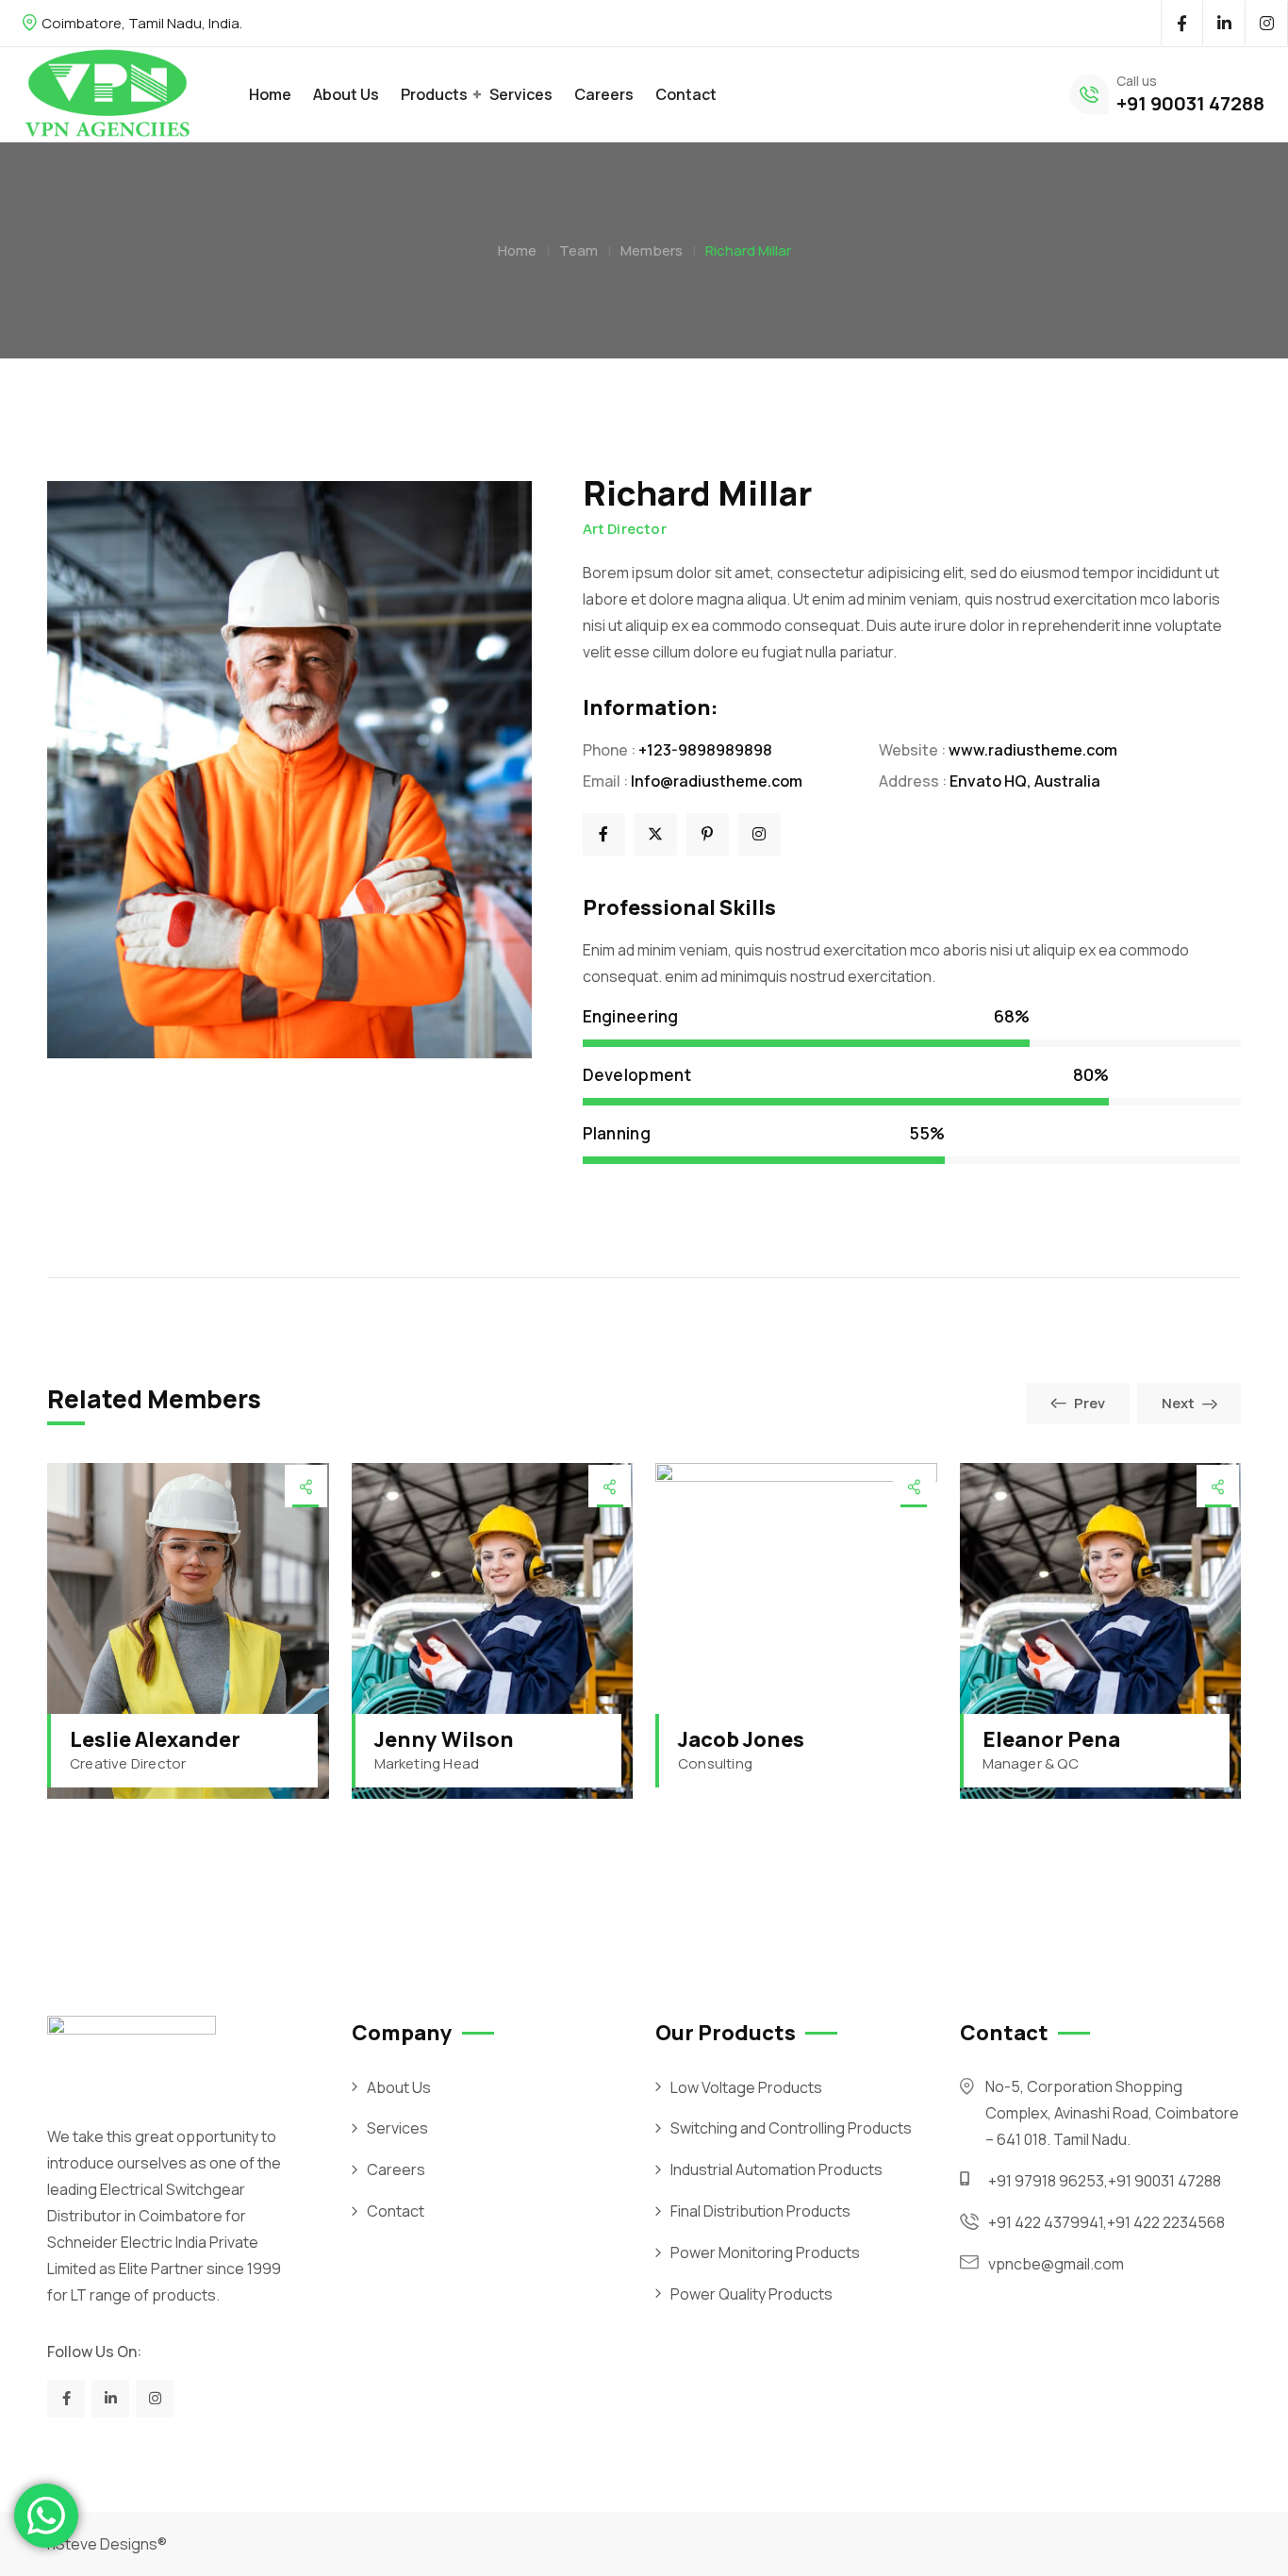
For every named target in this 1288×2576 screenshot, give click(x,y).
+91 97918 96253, (1048, 2181)
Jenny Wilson (444, 1739)
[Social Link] (1182, 24)
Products (434, 94)
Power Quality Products (751, 2294)
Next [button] (1178, 1403)
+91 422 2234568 (1166, 2222)
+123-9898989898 (705, 750)
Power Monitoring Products (765, 2252)
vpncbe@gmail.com (1056, 2264)
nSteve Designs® (107, 2544)
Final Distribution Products (760, 2211)
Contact (686, 94)
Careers (604, 94)
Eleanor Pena (1051, 1739)
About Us (346, 94)
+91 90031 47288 (1190, 103)
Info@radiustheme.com (717, 781)
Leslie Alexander (155, 1739)
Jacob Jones (741, 1739)
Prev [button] (1090, 1403)
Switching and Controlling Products (791, 2128)
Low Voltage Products (746, 2087)
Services (521, 94)
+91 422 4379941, (1048, 2222)
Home (270, 94)
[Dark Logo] (107, 94)
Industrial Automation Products (776, 2169)
